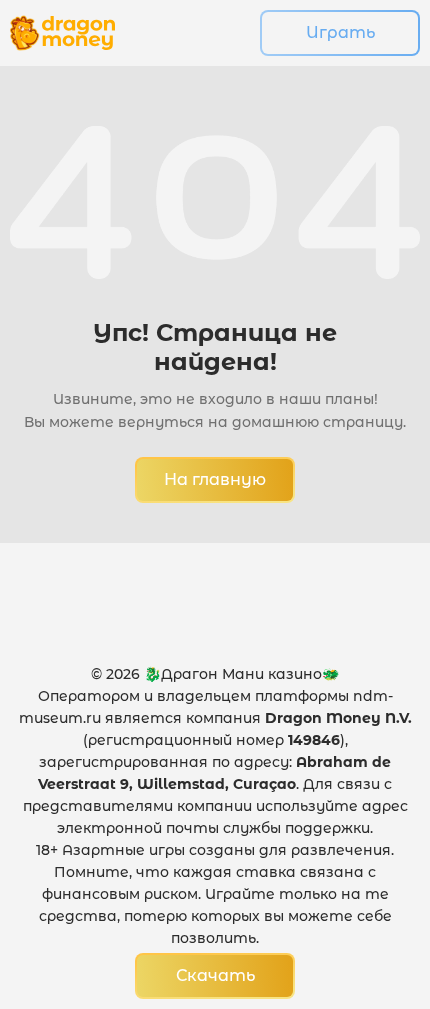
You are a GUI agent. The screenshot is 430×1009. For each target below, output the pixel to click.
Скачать (215, 975)
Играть (340, 32)
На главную (215, 479)
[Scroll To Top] (371, 885)
